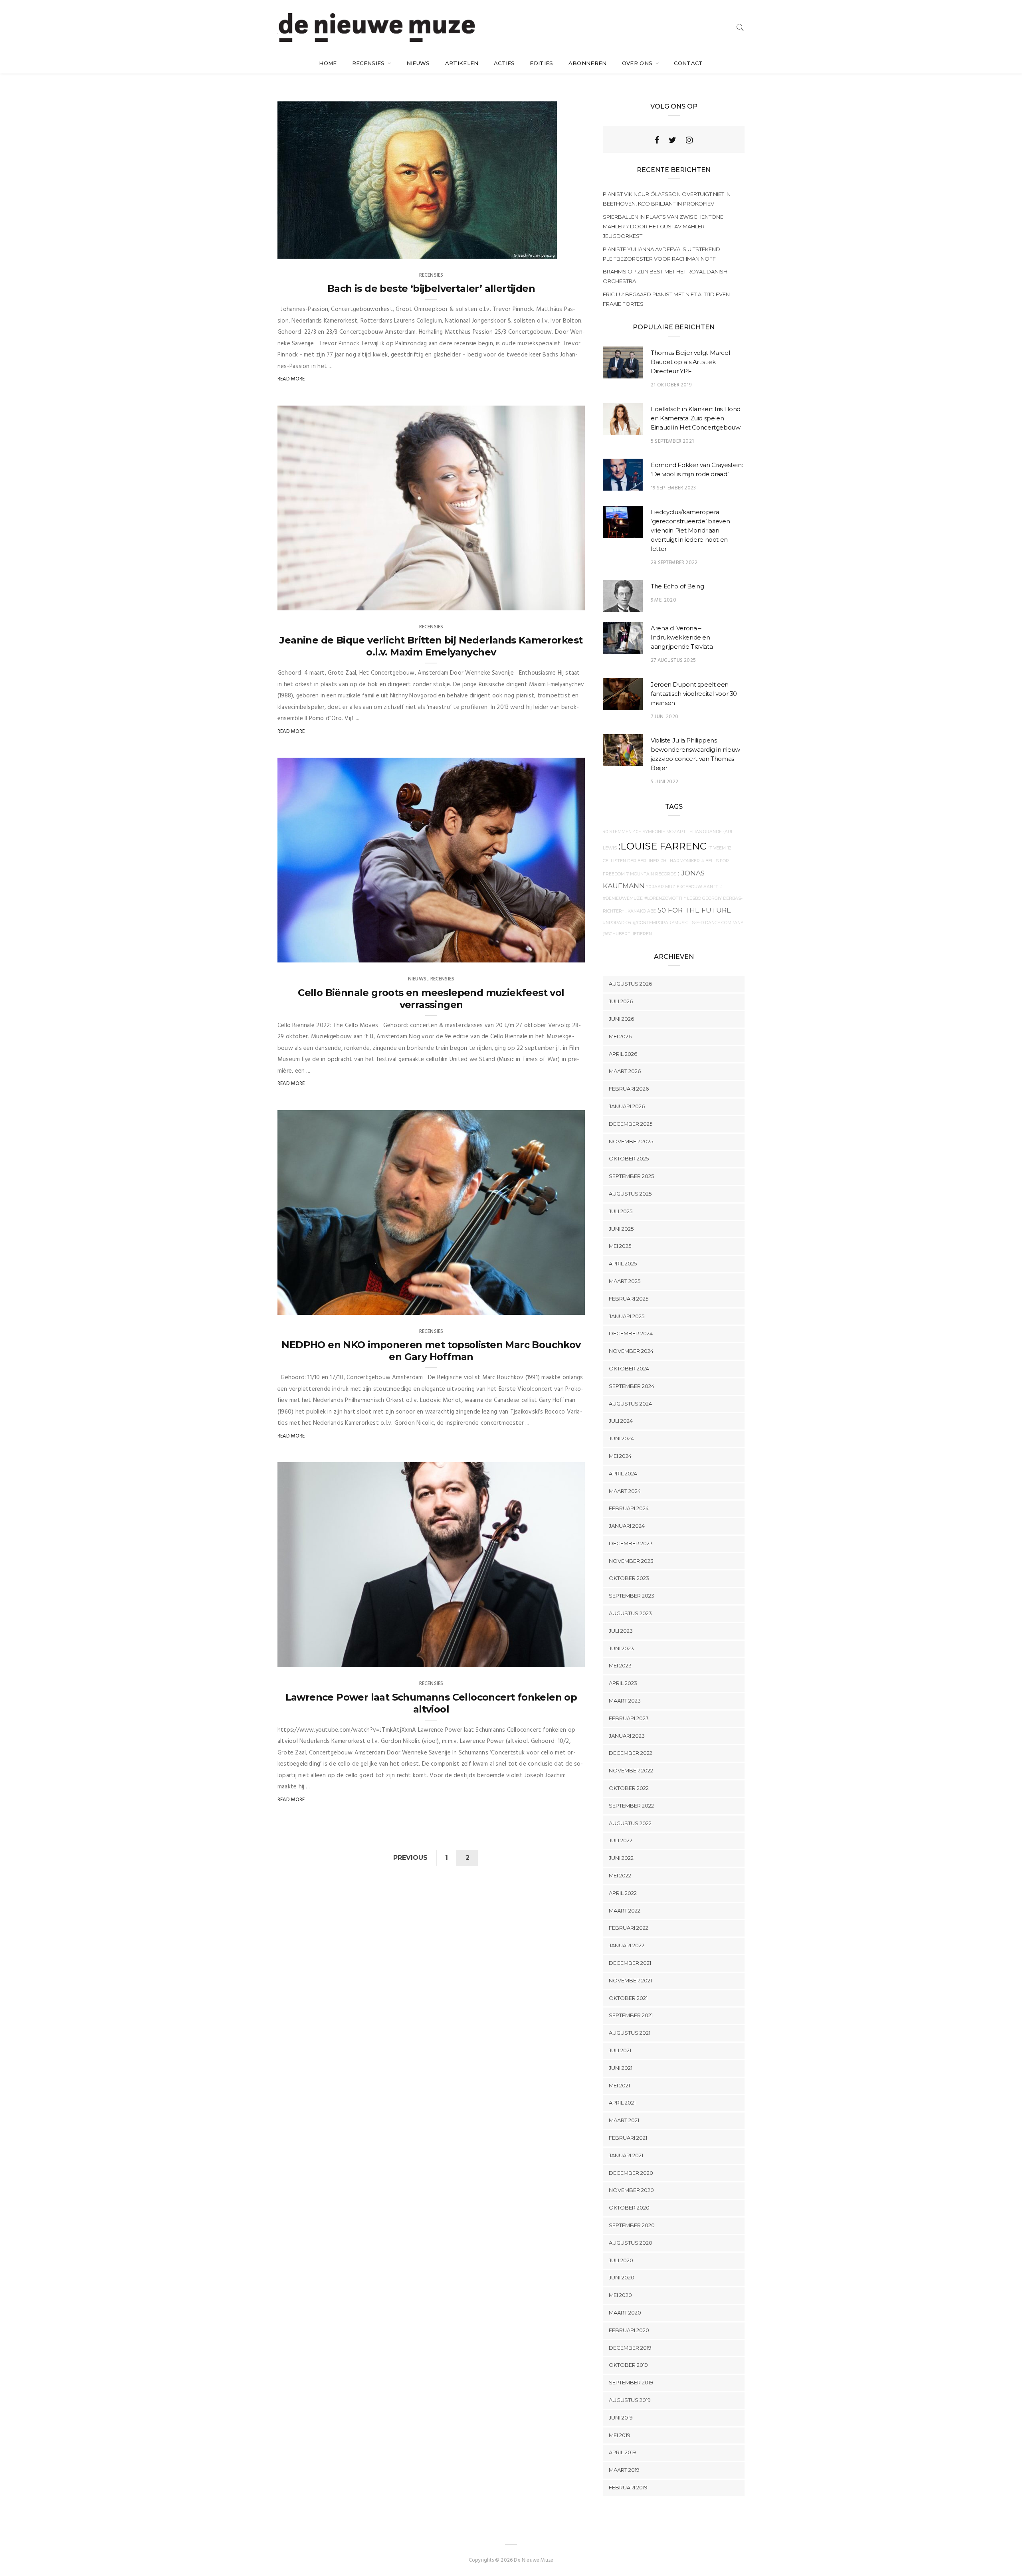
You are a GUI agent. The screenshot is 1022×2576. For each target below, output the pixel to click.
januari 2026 (627, 1106)
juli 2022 (621, 1840)
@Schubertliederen (627, 934)
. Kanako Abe (641, 911)
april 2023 (623, 1683)
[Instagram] (689, 140)
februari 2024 (629, 1508)
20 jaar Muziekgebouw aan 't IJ (684, 887)
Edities (541, 63)
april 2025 (623, 1263)
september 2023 (632, 1596)
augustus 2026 (630, 984)
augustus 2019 (630, 2400)
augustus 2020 (631, 2243)
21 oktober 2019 (671, 385)
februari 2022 (629, 1928)
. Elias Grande (705, 832)
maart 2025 (625, 1281)
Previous (410, 1858)
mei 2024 (620, 1456)
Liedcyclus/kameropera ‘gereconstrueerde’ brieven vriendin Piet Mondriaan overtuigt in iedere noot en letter (690, 530)
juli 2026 (621, 1001)
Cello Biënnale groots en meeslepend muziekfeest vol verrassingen (431, 999)
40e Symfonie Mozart (660, 832)
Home (328, 63)
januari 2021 (626, 2155)
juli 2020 (621, 2260)
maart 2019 (624, 2470)
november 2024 (631, 1351)
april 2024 (623, 1473)
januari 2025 (627, 1316)
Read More (291, 379)
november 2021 (630, 1980)
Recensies (369, 63)
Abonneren (588, 63)
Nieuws (418, 63)
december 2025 (631, 1124)
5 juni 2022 (664, 782)
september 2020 (632, 2225)
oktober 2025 (629, 1158)
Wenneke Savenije (316, 250)
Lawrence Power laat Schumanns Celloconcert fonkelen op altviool (431, 1703)
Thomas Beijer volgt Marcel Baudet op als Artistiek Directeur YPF (690, 362)
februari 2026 (629, 1089)
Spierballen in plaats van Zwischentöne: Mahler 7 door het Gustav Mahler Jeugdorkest (664, 226)
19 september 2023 (673, 488)
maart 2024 (625, 1491)
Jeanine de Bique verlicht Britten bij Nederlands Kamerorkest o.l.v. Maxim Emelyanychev (431, 646)
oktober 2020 (629, 2208)
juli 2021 (620, 2050)
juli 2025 (621, 1211)
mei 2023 (620, 1665)
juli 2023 (621, 1631)
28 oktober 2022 (555, 954)
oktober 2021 (628, 1998)
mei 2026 (620, 1036)
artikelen (462, 63)
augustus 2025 (630, 1194)
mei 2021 (619, 2085)
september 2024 (632, 1386)
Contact (688, 63)
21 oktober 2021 (555, 1306)
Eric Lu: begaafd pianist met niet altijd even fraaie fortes (666, 299)
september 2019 (631, 2382)
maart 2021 (624, 2120)
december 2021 (630, 1963)
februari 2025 (629, 1299)
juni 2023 (621, 1648)
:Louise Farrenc (663, 846)
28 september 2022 (674, 563)
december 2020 (631, 2173)
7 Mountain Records (651, 874)
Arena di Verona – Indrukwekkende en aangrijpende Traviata (682, 637)
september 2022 (631, 1806)
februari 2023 (629, 1718)
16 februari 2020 (555, 1659)
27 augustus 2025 (673, 660)
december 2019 (630, 2348)
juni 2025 (621, 1229)
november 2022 (631, 1770)
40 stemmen (617, 832)
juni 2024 (621, 1438)
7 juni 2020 (664, 717)
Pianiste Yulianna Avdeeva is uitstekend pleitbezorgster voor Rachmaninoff (662, 254)
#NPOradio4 (617, 923)
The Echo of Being (677, 586)
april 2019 (622, 2452)
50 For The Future (694, 910)
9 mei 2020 (664, 600)
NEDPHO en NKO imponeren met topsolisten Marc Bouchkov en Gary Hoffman (431, 1351)
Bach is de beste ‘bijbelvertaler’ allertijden (431, 288)
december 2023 (631, 1543)
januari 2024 (627, 1526)
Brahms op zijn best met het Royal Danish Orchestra (665, 276)
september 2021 (631, 2015)
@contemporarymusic (661, 923)
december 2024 (631, 1333)
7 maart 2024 (558, 602)
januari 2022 (627, 1945)
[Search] (740, 27)
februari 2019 (628, 2487)
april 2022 (623, 1893)
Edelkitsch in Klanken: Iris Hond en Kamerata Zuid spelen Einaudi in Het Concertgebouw (696, 418)
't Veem (717, 848)
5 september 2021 (672, 441)
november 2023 (631, 1561)
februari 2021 (628, 2138)
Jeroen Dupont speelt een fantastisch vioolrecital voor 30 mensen (694, 694)
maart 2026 (625, 1071)
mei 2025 (620, 1246)
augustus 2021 (630, 2033)
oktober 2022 (629, 1788)
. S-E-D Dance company (717, 923)
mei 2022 (620, 1875)
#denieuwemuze (623, 898)
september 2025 (631, 1176)
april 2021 (622, 2103)
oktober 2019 (628, 2365)
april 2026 (623, 1054)
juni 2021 (621, 2068)
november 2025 (631, 1141)
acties (504, 63)
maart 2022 (625, 1911)
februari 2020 (629, 2330)
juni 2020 (622, 2277)
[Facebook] (657, 140)
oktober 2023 (629, 1578)
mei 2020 (620, 2295)
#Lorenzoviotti (663, 898)
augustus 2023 (630, 1613)
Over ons (638, 63)
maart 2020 (625, 2313)
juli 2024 (621, 1421)
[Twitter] (672, 140)
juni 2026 (621, 1019)
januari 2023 (627, 1736)
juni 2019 (621, 2418)
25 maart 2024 (529, 250)
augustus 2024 (630, 1404)
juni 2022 (621, 1858)
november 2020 (631, 2190)
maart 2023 (625, 1701)
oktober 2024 (629, 1368)
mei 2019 (620, 2435)
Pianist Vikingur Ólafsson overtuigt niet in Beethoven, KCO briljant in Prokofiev (667, 199)
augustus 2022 (630, 1823)
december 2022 (631, 1753)
